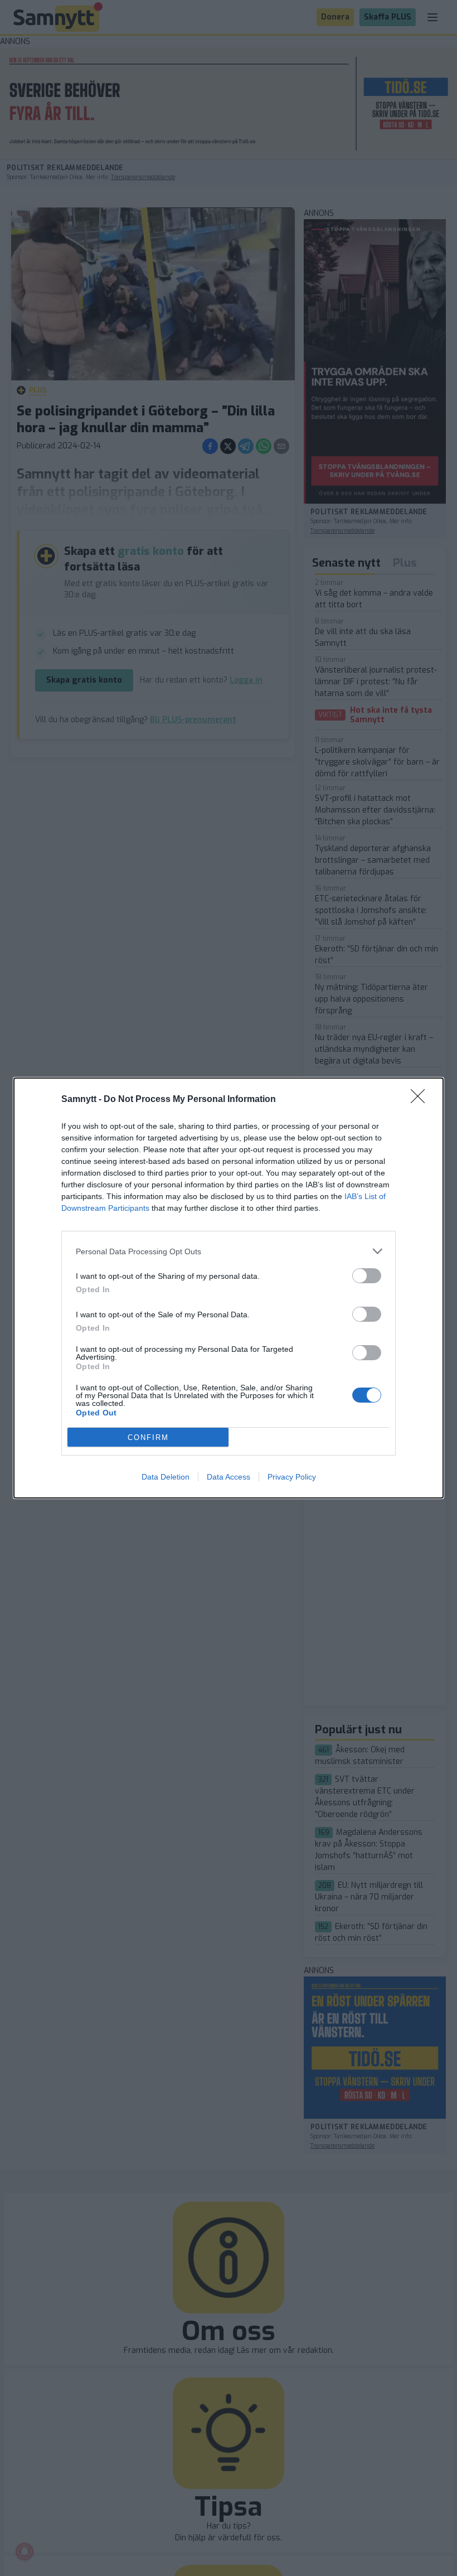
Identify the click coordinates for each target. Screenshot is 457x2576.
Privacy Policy (292, 1477)
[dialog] (229, 1288)
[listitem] (229, 1251)
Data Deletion (166, 1477)
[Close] (421, 1100)
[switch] (367, 1276)
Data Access (229, 1477)
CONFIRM (148, 1437)
